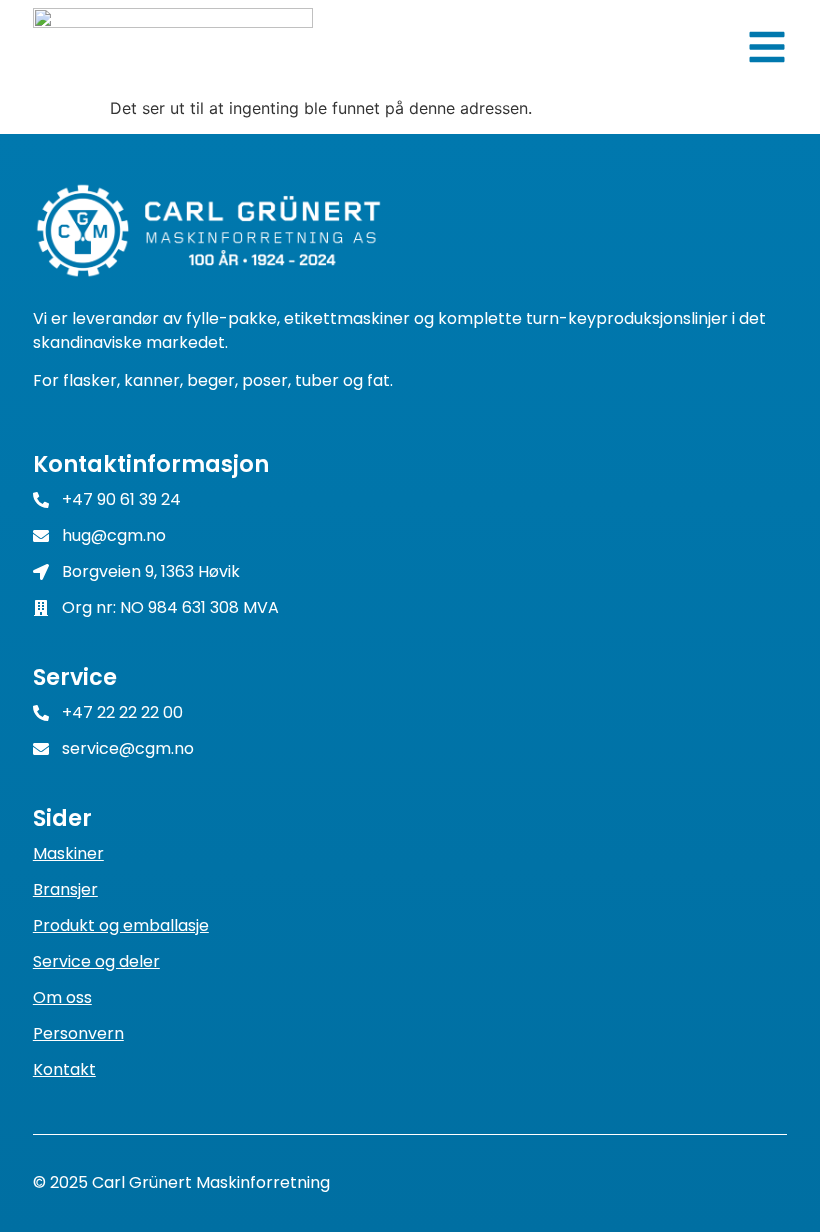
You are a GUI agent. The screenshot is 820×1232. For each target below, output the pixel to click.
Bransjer (65, 889)
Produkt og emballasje (121, 925)
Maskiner (68, 853)
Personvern (78, 1033)
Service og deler (96, 961)
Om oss (62, 997)
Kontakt (64, 1069)
